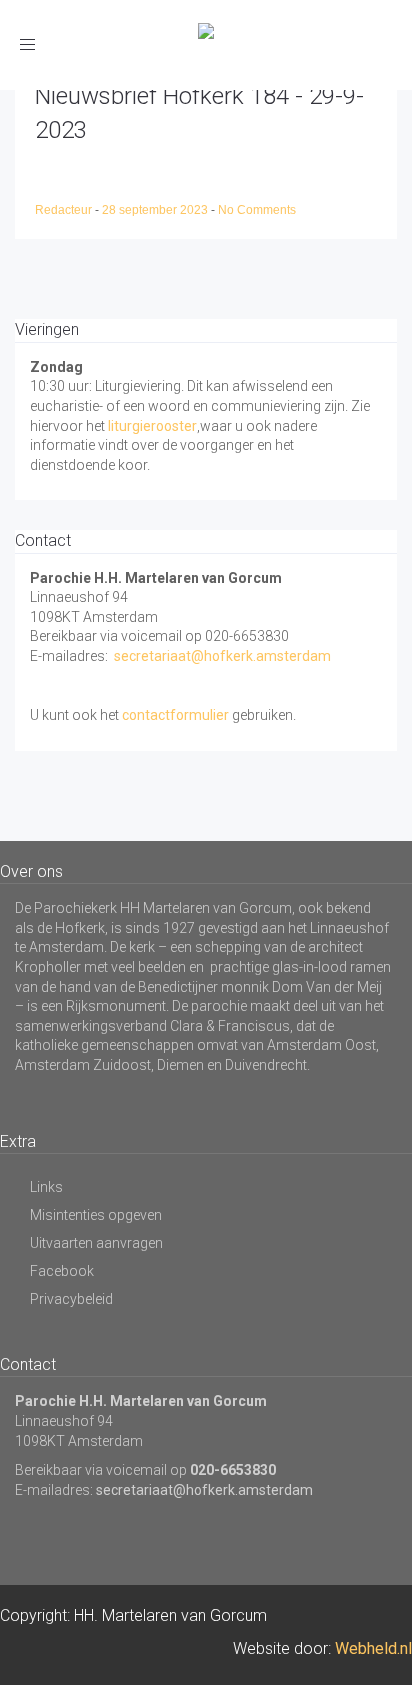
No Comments (257, 210)
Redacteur (65, 210)
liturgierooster (152, 426)
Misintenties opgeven (96, 1215)
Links (46, 1187)
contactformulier (175, 715)
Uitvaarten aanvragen (96, 1243)
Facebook (62, 1271)
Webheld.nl (373, 1648)
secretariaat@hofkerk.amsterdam (222, 656)
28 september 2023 (156, 210)
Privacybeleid (71, 1299)
